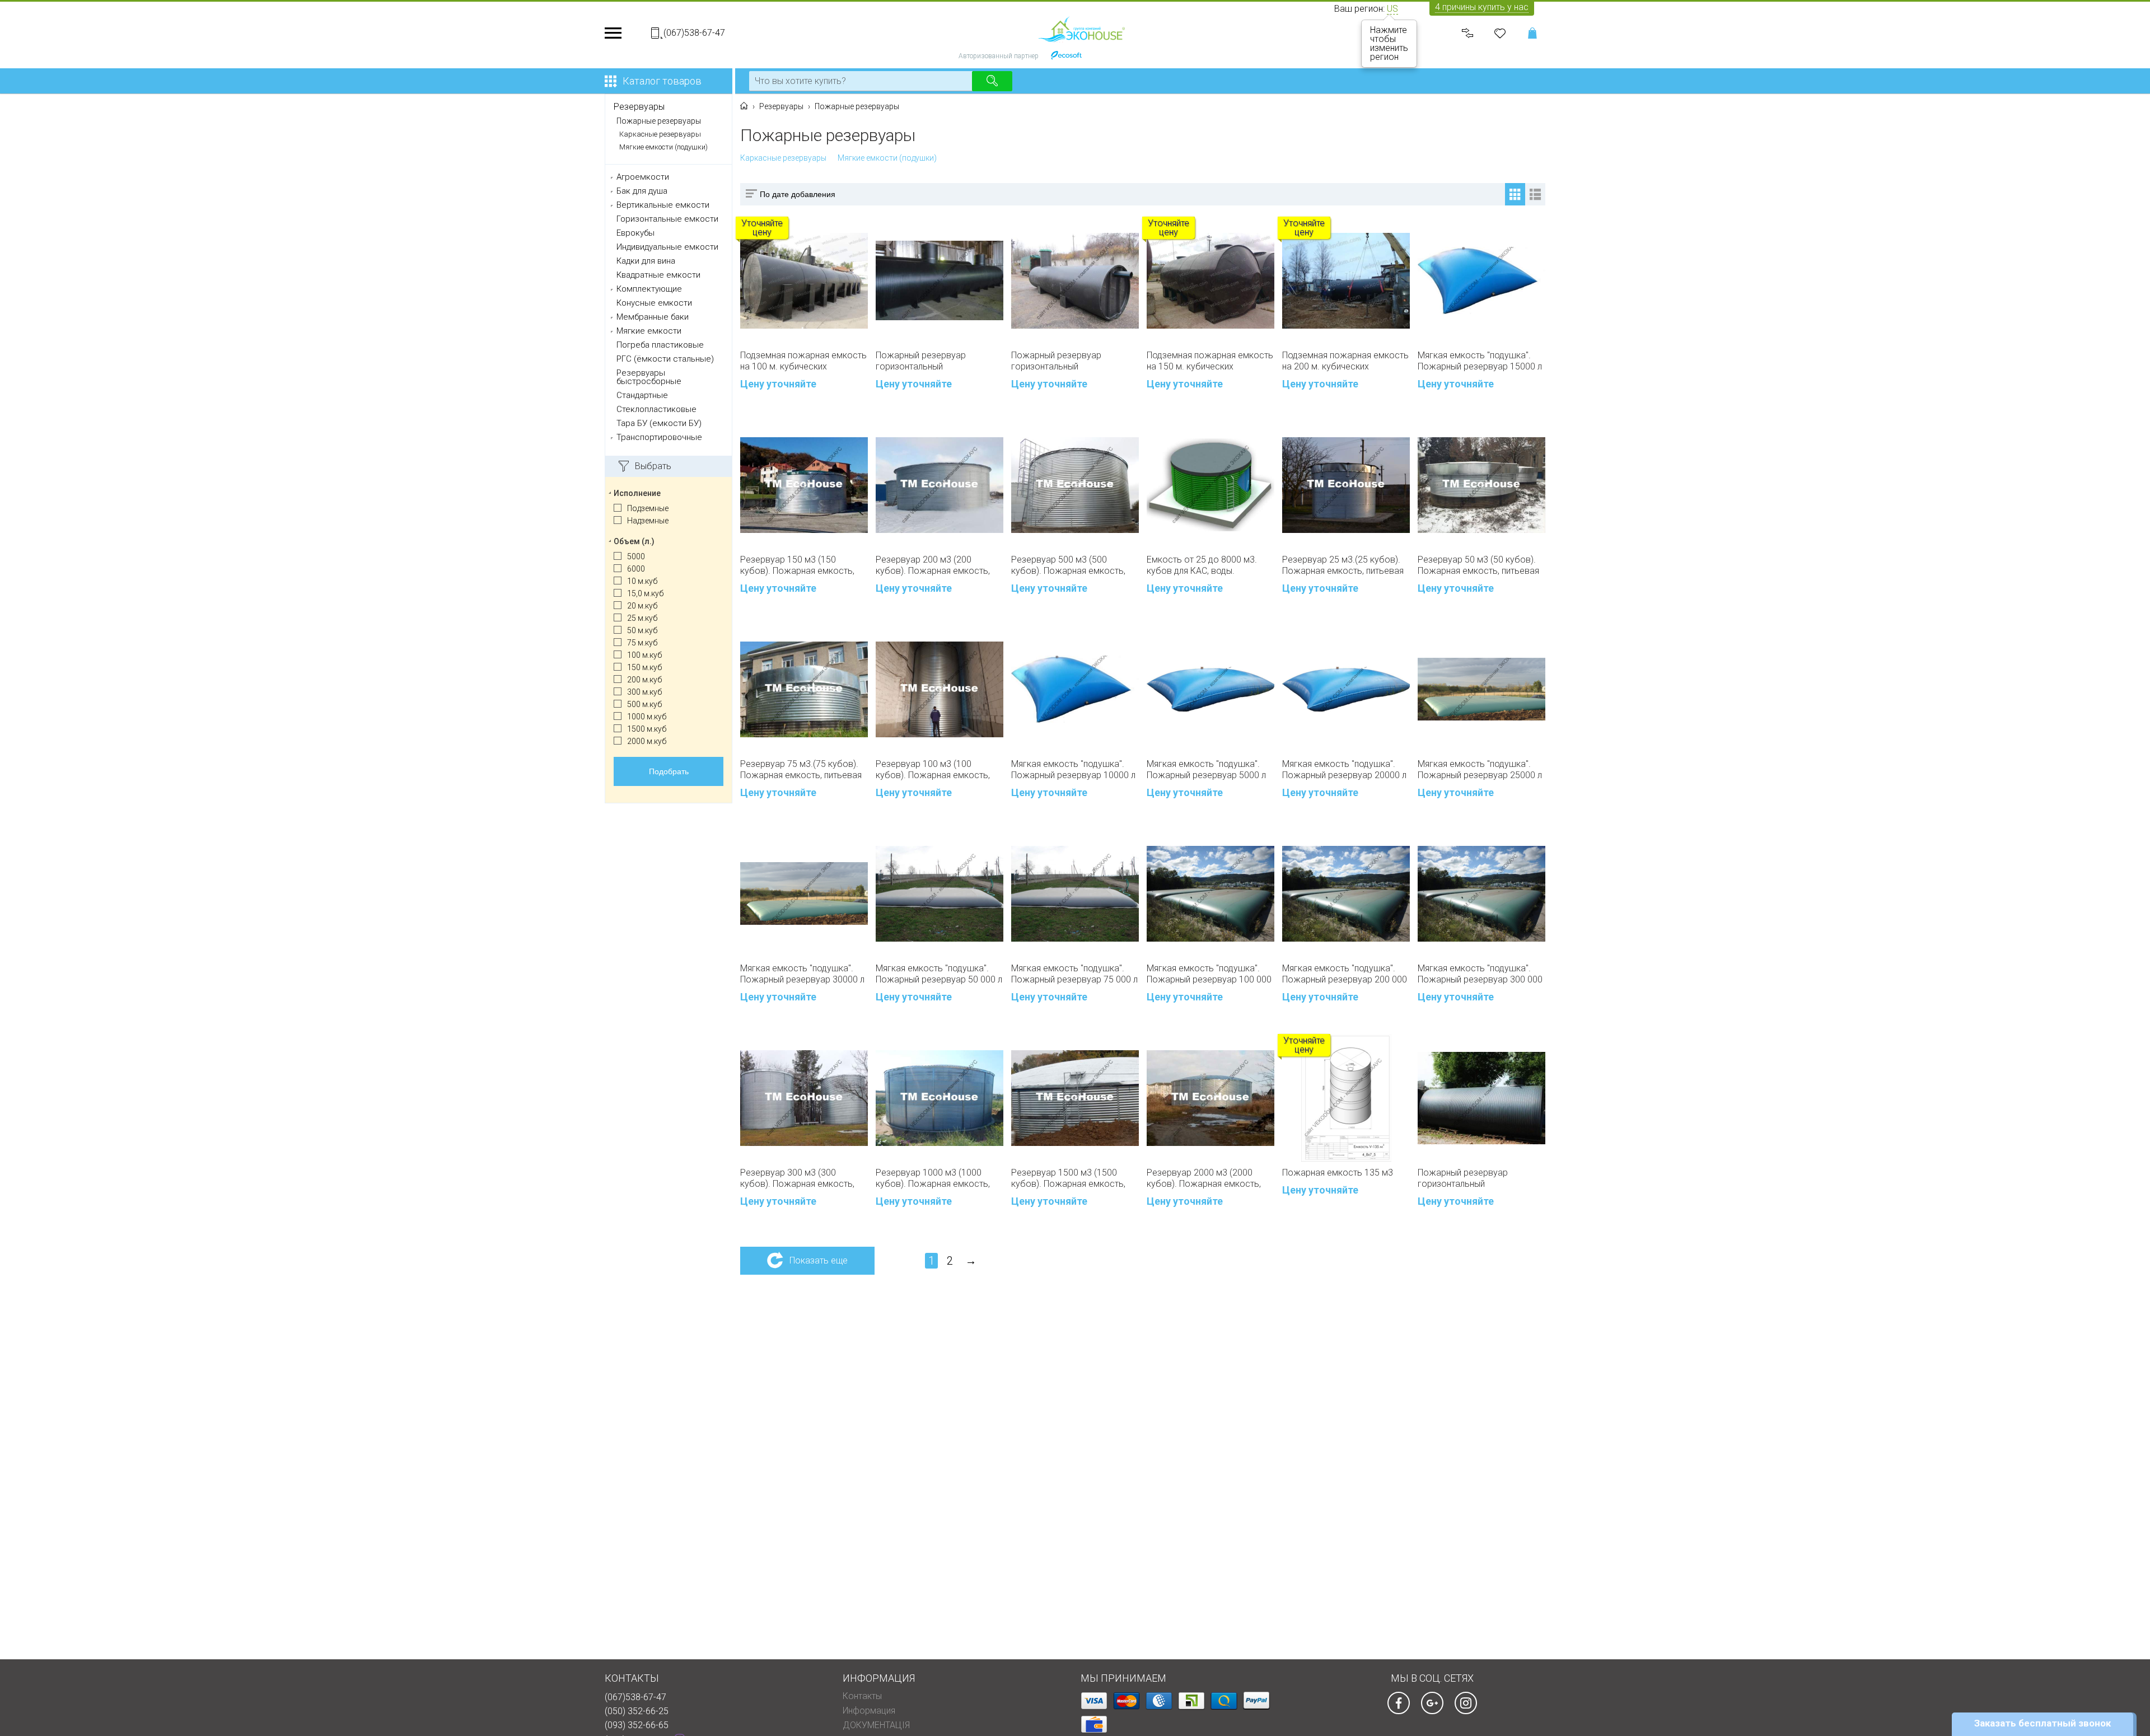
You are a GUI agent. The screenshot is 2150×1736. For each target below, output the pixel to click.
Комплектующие (649, 289)
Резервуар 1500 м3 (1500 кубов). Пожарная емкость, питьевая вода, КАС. (1068, 1178)
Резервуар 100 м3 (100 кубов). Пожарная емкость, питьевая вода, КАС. (933, 770)
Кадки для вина (646, 261)
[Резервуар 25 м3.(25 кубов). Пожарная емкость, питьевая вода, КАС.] (1346, 485)
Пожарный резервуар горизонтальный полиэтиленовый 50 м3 (1464, 1178)
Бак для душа (642, 191)
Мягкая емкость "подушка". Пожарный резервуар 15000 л (1480, 361)
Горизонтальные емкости (667, 219)
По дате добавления (798, 194)
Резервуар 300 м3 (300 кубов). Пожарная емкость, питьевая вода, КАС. (797, 1178)
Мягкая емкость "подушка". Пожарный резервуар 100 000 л (1209, 974)
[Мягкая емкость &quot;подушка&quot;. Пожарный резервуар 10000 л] (1075, 689)
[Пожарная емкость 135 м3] (1346, 1098)
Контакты (862, 1696)
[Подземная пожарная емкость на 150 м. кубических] (1210, 281)
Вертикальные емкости (663, 205)
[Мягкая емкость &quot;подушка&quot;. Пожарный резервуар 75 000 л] (1075, 894)
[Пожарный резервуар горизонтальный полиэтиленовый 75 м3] (940, 280)
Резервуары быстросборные (649, 377)
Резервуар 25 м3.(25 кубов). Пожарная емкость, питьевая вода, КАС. (1343, 565)
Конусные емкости (654, 303)
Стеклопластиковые (656, 410)
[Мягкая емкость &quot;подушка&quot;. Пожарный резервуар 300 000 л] (1481, 894)
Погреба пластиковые (660, 345)
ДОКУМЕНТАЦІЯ (876, 1725)
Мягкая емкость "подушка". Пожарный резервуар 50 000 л (939, 974)
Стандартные (642, 396)
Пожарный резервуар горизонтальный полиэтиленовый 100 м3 (1060, 361)
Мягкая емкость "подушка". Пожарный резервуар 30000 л (802, 974)
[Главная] (744, 106)
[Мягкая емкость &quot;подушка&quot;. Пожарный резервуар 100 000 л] (1210, 894)
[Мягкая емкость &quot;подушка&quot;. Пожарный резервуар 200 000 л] (1346, 894)
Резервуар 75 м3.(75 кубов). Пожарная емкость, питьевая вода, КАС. (801, 770)
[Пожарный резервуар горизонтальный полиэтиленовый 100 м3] (1075, 281)
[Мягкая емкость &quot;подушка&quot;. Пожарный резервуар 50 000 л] (940, 894)
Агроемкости (643, 177)
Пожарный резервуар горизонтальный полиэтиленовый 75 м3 (922, 361)
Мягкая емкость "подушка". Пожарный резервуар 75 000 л (1074, 974)
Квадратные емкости (658, 275)
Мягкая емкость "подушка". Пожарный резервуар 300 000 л (1480, 974)
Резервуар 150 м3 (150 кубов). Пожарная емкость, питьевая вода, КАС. (797, 565)
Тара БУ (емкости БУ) (659, 424)
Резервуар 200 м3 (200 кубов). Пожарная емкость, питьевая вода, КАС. (933, 565)
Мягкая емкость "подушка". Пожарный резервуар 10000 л (1073, 769)
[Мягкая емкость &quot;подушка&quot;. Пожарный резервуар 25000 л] (1481, 689)
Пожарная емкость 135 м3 (1338, 1173)
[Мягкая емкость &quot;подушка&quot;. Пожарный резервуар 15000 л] (1481, 280)
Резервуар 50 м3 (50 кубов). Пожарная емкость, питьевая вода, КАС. (1478, 565)
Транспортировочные (659, 437)
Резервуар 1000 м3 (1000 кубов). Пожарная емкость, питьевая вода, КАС (933, 1178)
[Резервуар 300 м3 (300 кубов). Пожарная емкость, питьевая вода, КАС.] (804, 1098)
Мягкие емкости (649, 331)
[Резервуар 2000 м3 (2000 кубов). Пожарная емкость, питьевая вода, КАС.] (1210, 1098)
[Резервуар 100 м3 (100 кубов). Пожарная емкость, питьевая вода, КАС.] (940, 689)
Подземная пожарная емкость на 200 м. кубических (1345, 361)
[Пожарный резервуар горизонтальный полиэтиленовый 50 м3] (1481, 1098)
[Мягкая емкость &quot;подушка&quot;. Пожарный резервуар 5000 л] (1210, 689)
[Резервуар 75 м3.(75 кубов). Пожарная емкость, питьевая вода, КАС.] (804, 689)
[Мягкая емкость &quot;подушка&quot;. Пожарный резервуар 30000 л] (804, 893)
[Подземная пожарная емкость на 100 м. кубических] (804, 281)
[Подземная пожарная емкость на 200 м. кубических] (1346, 281)
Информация (869, 1711)
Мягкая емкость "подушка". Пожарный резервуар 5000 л (1206, 769)
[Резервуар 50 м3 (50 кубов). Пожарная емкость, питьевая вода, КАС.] (1481, 485)
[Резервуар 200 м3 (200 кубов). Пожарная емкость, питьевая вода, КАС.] (940, 485)
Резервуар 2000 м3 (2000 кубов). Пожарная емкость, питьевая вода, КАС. (1204, 1178)
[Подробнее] (1258, 588)
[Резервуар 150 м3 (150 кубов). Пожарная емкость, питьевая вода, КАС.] (804, 485)
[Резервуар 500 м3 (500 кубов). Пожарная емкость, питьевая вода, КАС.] (1075, 485)
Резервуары (639, 107)
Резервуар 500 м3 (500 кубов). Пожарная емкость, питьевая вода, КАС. (1068, 565)
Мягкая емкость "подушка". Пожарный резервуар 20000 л (1344, 769)
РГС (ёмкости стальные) (665, 359)
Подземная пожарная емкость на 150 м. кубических (1210, 361)
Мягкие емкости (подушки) (663, 147)
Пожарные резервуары (659, 121)
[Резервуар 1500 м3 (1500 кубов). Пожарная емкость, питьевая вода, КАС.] (1075, 1098)
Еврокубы (635, 233)
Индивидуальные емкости (667, 247)
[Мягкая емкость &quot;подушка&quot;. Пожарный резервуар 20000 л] (1346, 689)
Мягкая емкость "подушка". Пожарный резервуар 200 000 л (1345, 974)
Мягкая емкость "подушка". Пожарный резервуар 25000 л (1480, 769)
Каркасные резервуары (660, 134)
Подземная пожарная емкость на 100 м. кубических (803, 361)
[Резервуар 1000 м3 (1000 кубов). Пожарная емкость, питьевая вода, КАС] (940, 1098)
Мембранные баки (653, 317)
